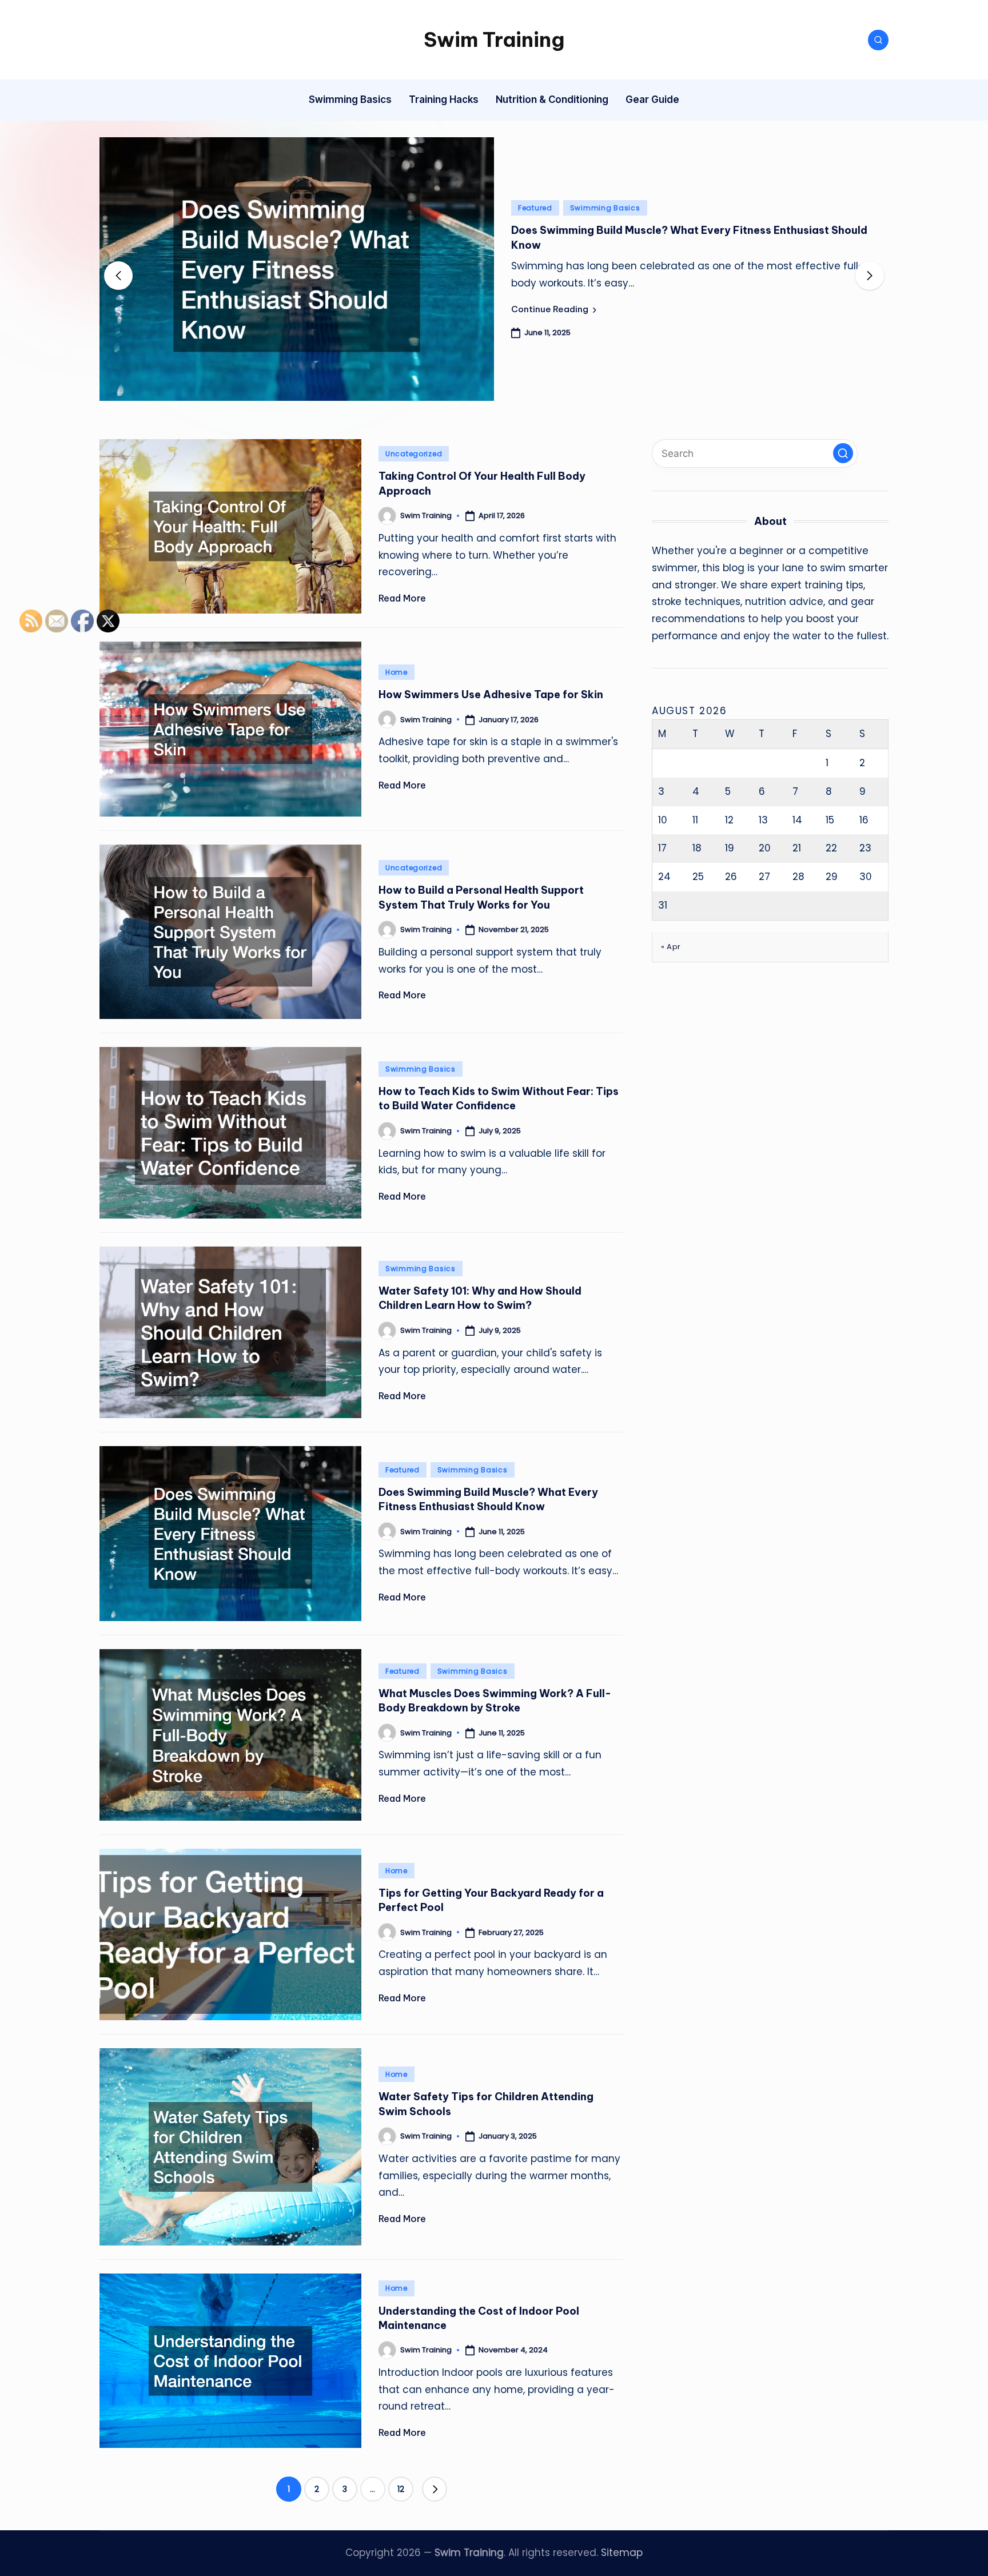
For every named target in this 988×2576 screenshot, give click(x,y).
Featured (535, 208)
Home (397, 672)
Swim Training (494, 39)
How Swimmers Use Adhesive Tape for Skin (491, 694)
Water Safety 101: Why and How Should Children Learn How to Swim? (480, 1298)
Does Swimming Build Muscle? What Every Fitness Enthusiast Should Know (488, 1499)
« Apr (671, 946)
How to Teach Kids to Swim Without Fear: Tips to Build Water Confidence (499, 1098)
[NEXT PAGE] (435, 2489)
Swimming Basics (605, 208)
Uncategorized (414, 454)
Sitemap (622, 2553)
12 (401, 2489)
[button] (554, 309)
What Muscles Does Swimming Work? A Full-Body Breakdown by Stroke (495, 1701)
